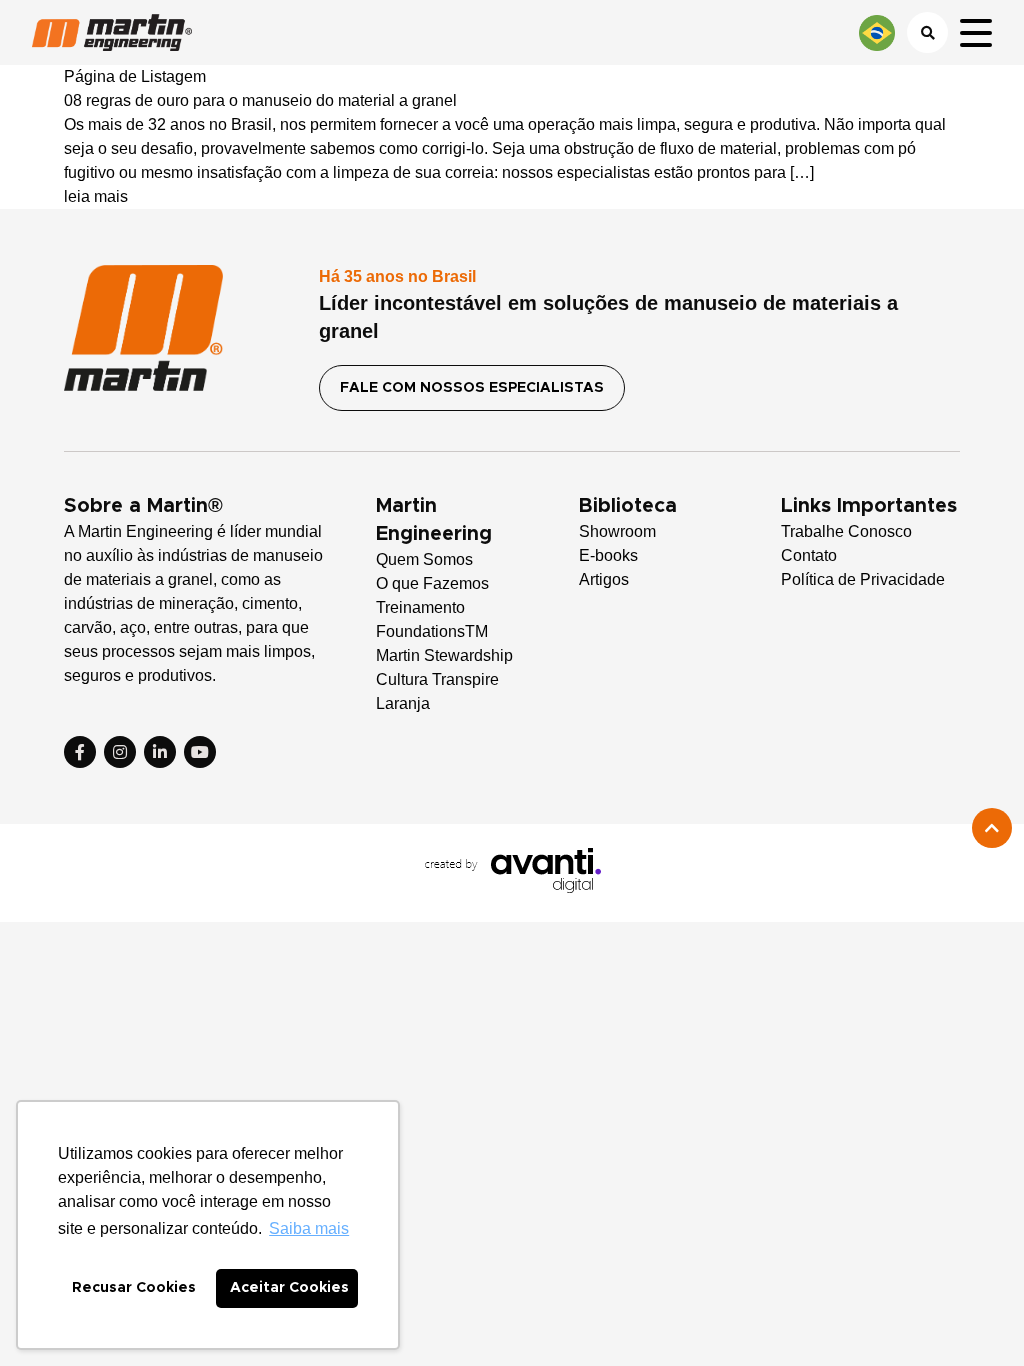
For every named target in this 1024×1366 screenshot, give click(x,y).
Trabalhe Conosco (846, 531)
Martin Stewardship (444, 655)
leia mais (96, 196)
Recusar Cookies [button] (134, 1288)
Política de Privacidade (863, 579)
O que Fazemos (432, 583)
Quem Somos (424, 559)
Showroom (617, 531)
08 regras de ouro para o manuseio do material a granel (260, 100)
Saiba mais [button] (309, 1228)
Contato (809, 555)
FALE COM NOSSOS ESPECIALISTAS (472, 388)
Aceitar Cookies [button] (289, 1288)
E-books (608, 555)
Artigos (604, 579)
